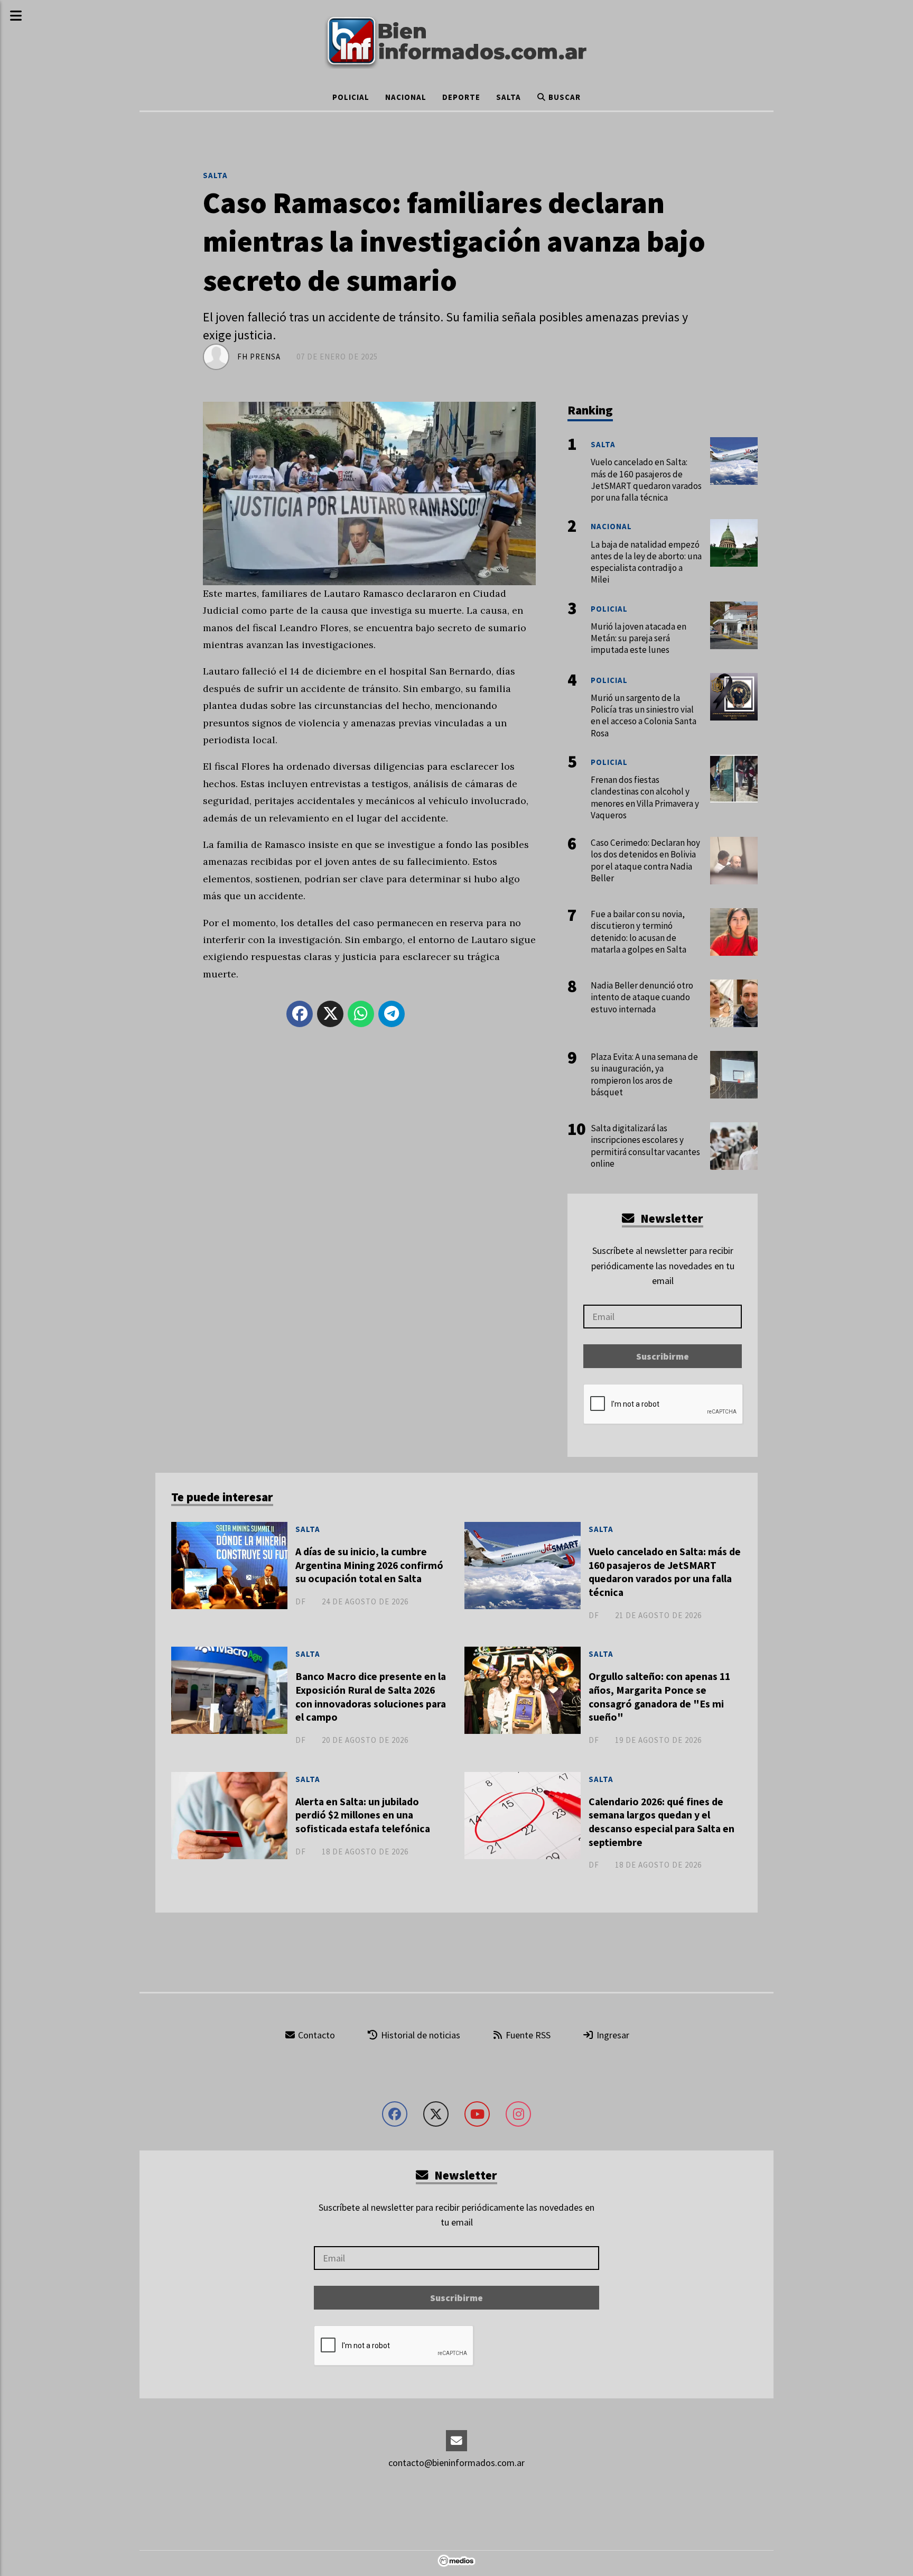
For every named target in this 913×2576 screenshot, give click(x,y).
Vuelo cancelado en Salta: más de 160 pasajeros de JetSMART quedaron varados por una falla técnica (665, 1572)
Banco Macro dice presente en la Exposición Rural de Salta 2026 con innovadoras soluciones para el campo (371, 1697)
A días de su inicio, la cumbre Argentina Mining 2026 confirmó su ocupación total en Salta (369, 1565)
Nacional (406, 97)
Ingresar (612, 2035)
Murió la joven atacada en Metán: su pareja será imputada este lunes (639, 638)
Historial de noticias (420, 2035)
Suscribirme (663, 1356)
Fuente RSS (527, 2035)
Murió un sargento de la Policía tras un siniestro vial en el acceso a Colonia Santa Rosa (644, 715)
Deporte (461, 97)
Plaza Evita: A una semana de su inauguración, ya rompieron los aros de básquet (644, 1074)
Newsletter (670, 1218)
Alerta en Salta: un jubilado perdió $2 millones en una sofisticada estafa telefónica (363, 1815)
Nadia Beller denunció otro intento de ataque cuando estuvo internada (642, 997)
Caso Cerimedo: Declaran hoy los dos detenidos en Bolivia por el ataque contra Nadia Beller (645, 860)
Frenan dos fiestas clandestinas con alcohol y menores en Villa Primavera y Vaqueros (645, 797)
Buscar (563, 97)
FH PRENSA (259, 357)
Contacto (315, 2035)
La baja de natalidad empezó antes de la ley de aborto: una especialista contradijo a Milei (646, 562)
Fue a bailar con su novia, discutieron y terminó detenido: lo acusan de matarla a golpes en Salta (639, 932)
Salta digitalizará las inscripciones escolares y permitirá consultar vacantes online (645, 1146)
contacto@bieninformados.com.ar (456, 2463)
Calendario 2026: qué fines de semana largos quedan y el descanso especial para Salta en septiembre (662, 1822)
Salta (509, 97)
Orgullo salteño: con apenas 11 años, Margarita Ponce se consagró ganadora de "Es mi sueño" (659, 1697)
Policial (351, 97)
